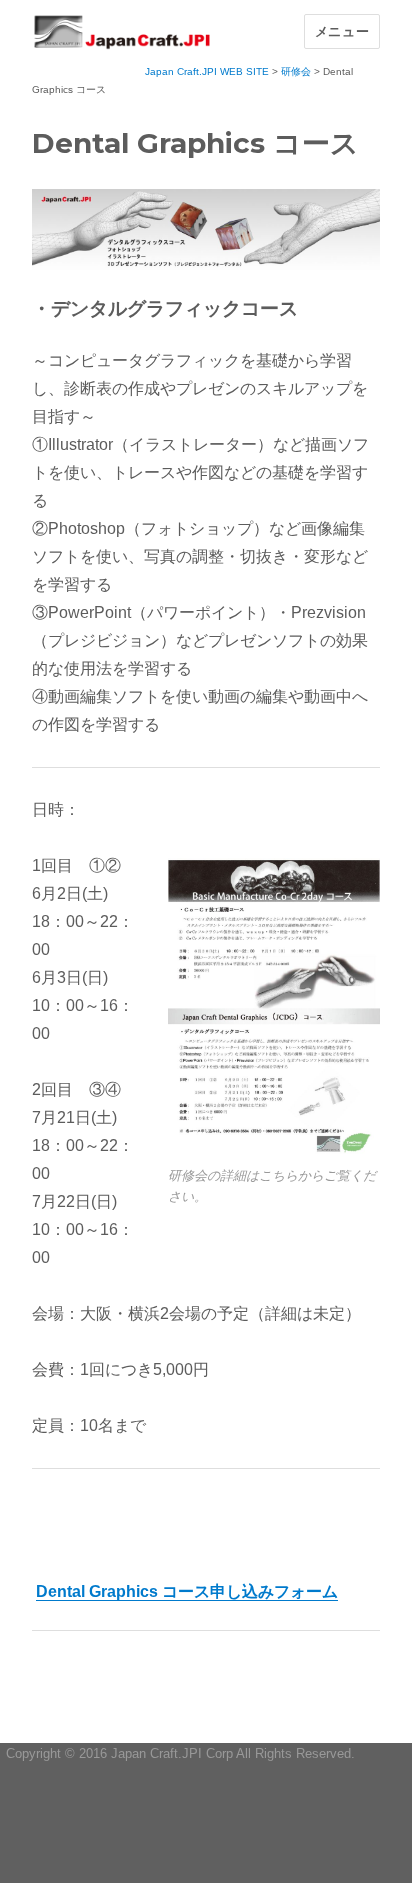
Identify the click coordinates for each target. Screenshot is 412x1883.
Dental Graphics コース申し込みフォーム (187, 1591)
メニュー (342, 31)
